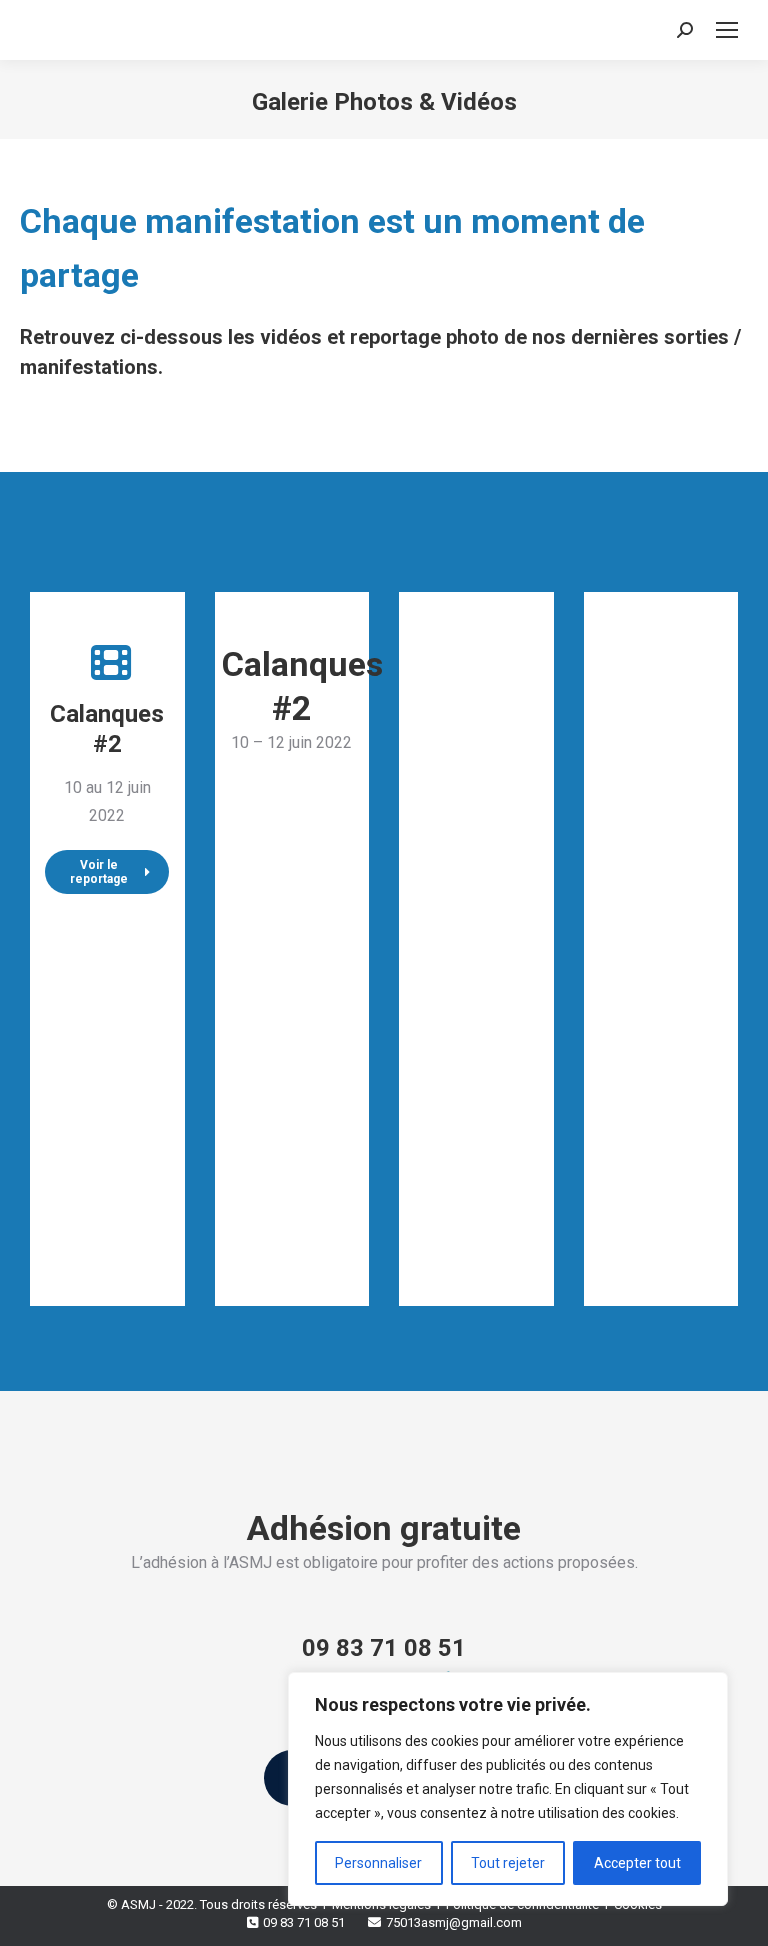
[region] (508, 1789)
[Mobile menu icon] (727, 30)
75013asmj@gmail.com (454, 1922)
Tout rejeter (508, 1863)
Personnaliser (378, 1863)
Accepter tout (637, 1863)
